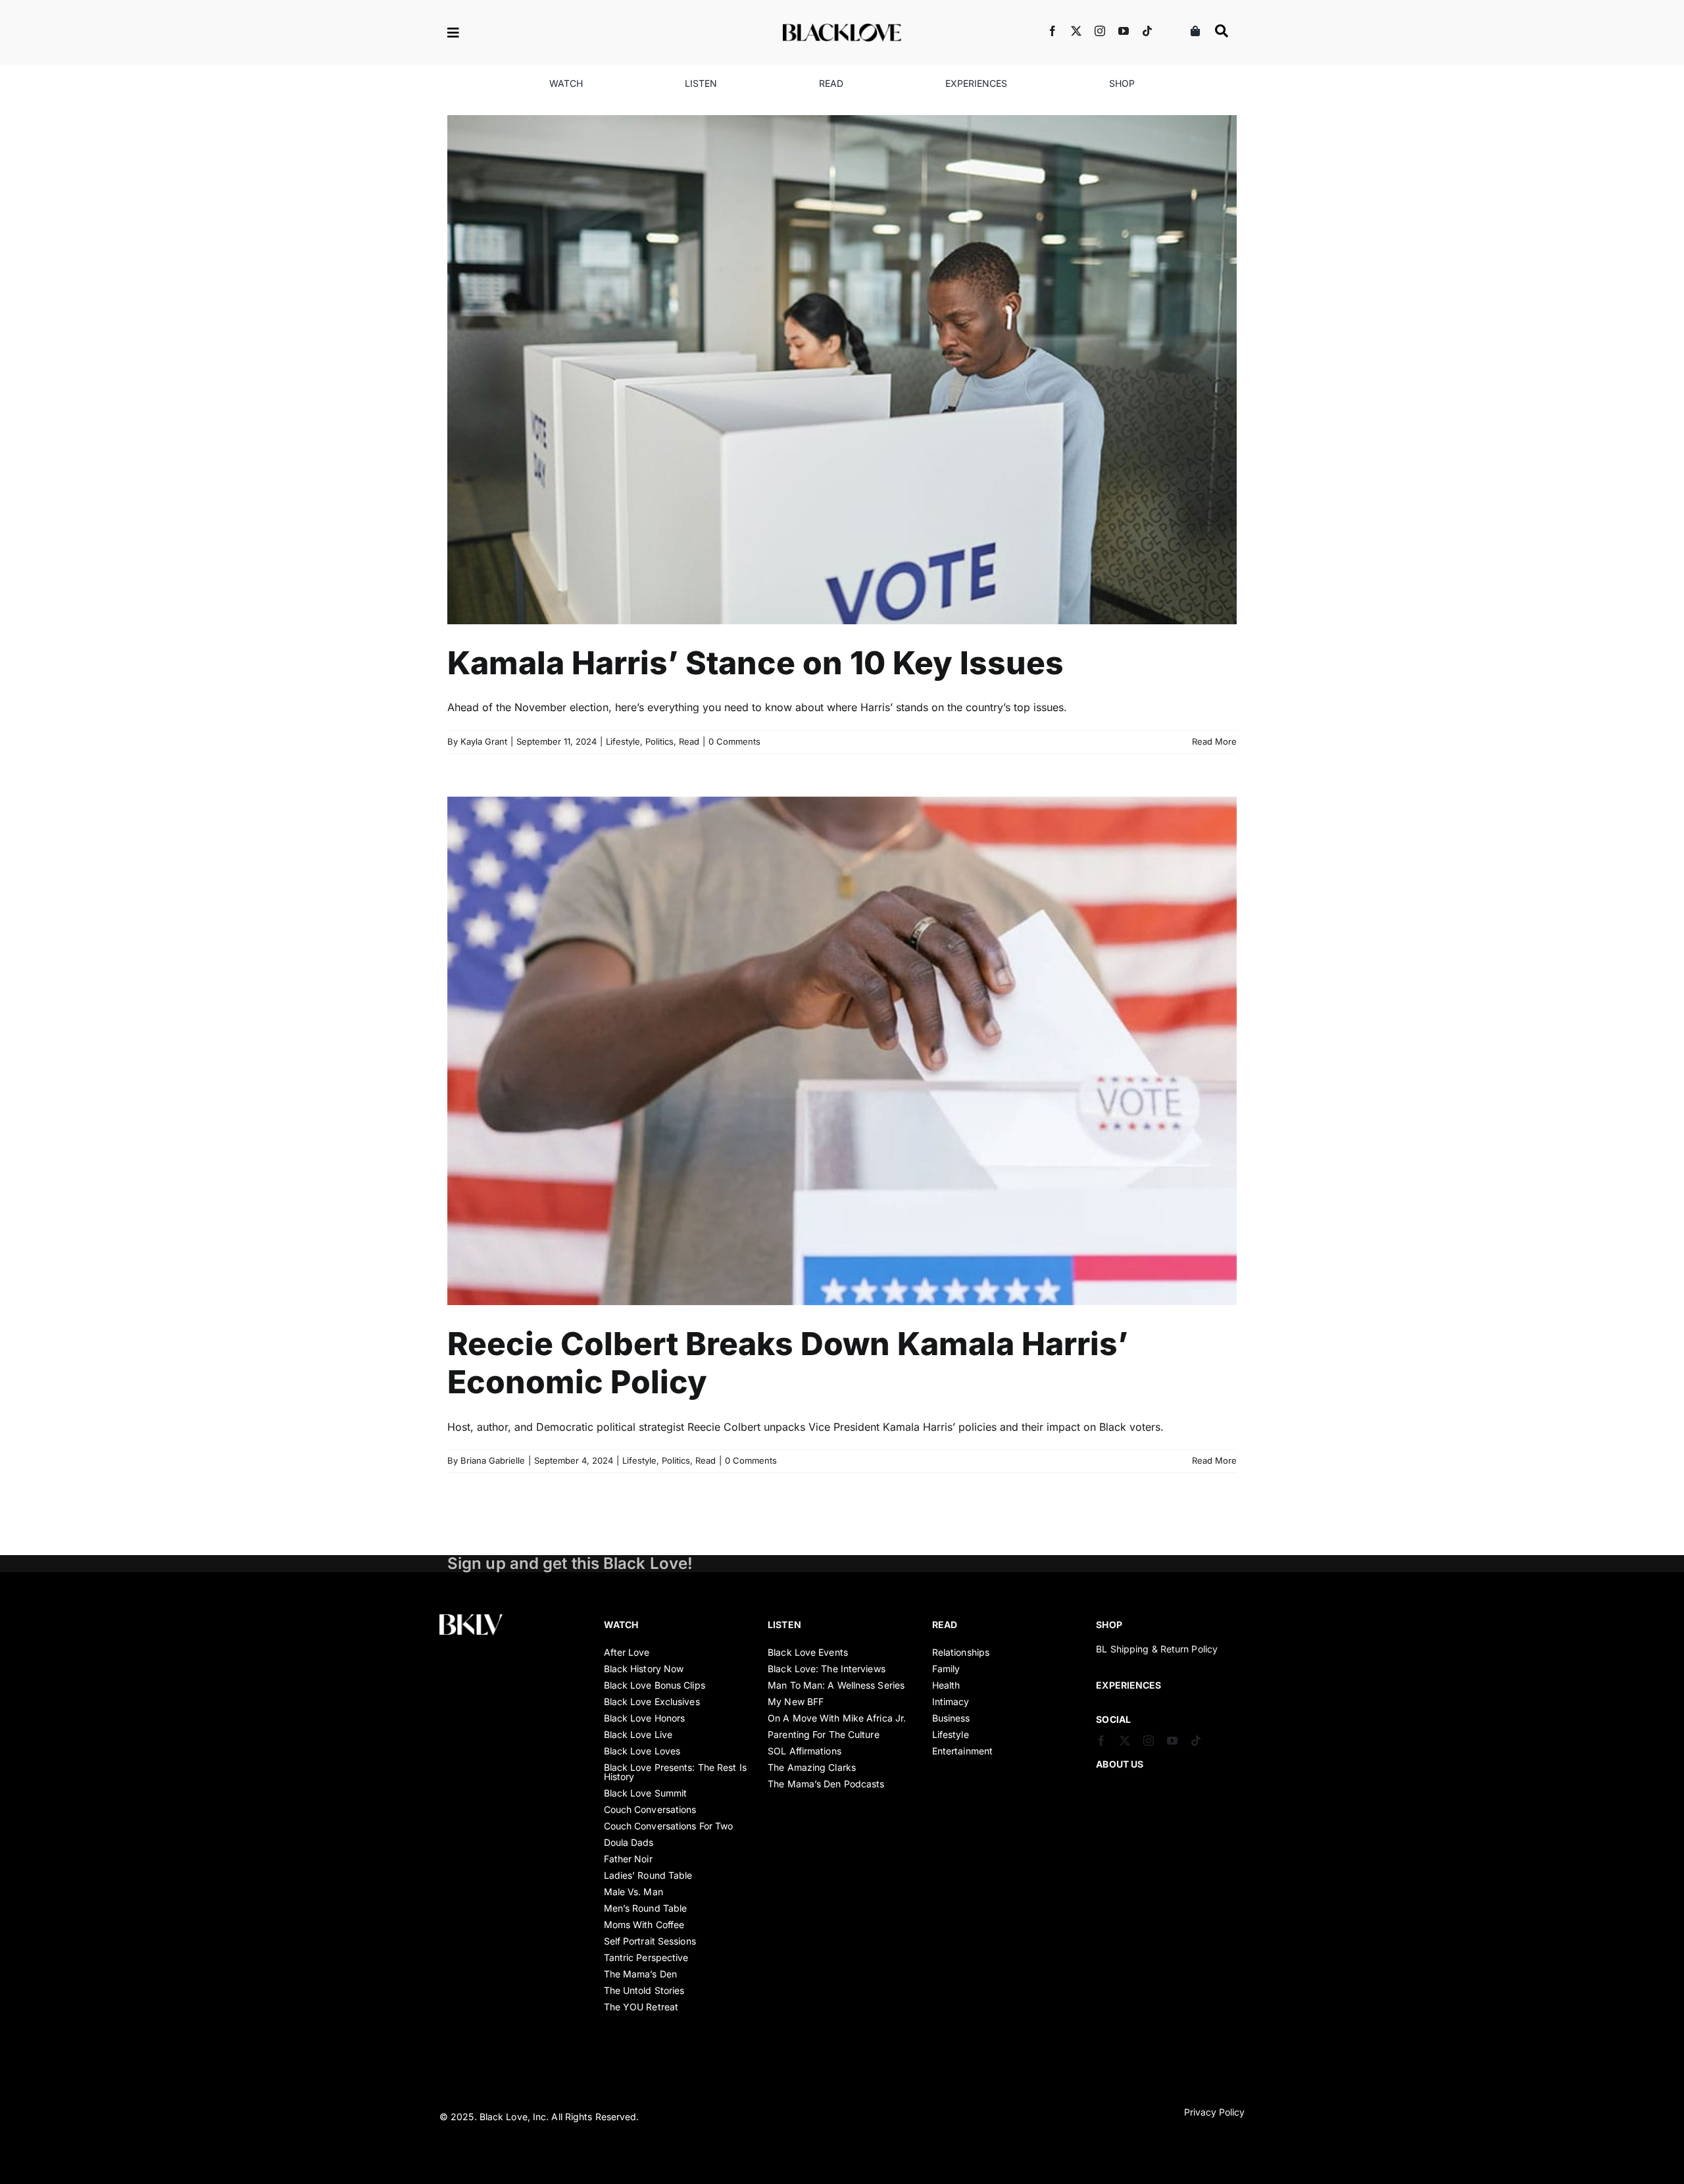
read (945, 1625)
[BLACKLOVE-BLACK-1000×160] (842, 29)
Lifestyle (812, 386)
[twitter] (1076, 31)
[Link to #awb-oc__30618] (1222, 31)
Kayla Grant (484, 741)
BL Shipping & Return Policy (1157, 1649)
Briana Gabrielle (493, 1460)
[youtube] (1124, 31)
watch (621, 1625)
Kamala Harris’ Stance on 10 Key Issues (755, 663)
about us (1120, 1764)
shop (1109, 1625)
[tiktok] (1147, 31)
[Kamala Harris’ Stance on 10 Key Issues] (842, 370)
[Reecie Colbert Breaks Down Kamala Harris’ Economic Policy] (842, 1051)
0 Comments (734, 741)
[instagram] (1100, 31)
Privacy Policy (1214, 2112)
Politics (849, 386)
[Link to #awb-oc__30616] (497, 33)
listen (784, 1625)
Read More (1214, 741)
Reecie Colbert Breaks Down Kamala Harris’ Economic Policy (788, 1363)
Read (879, 386)
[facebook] (1052, 31)
